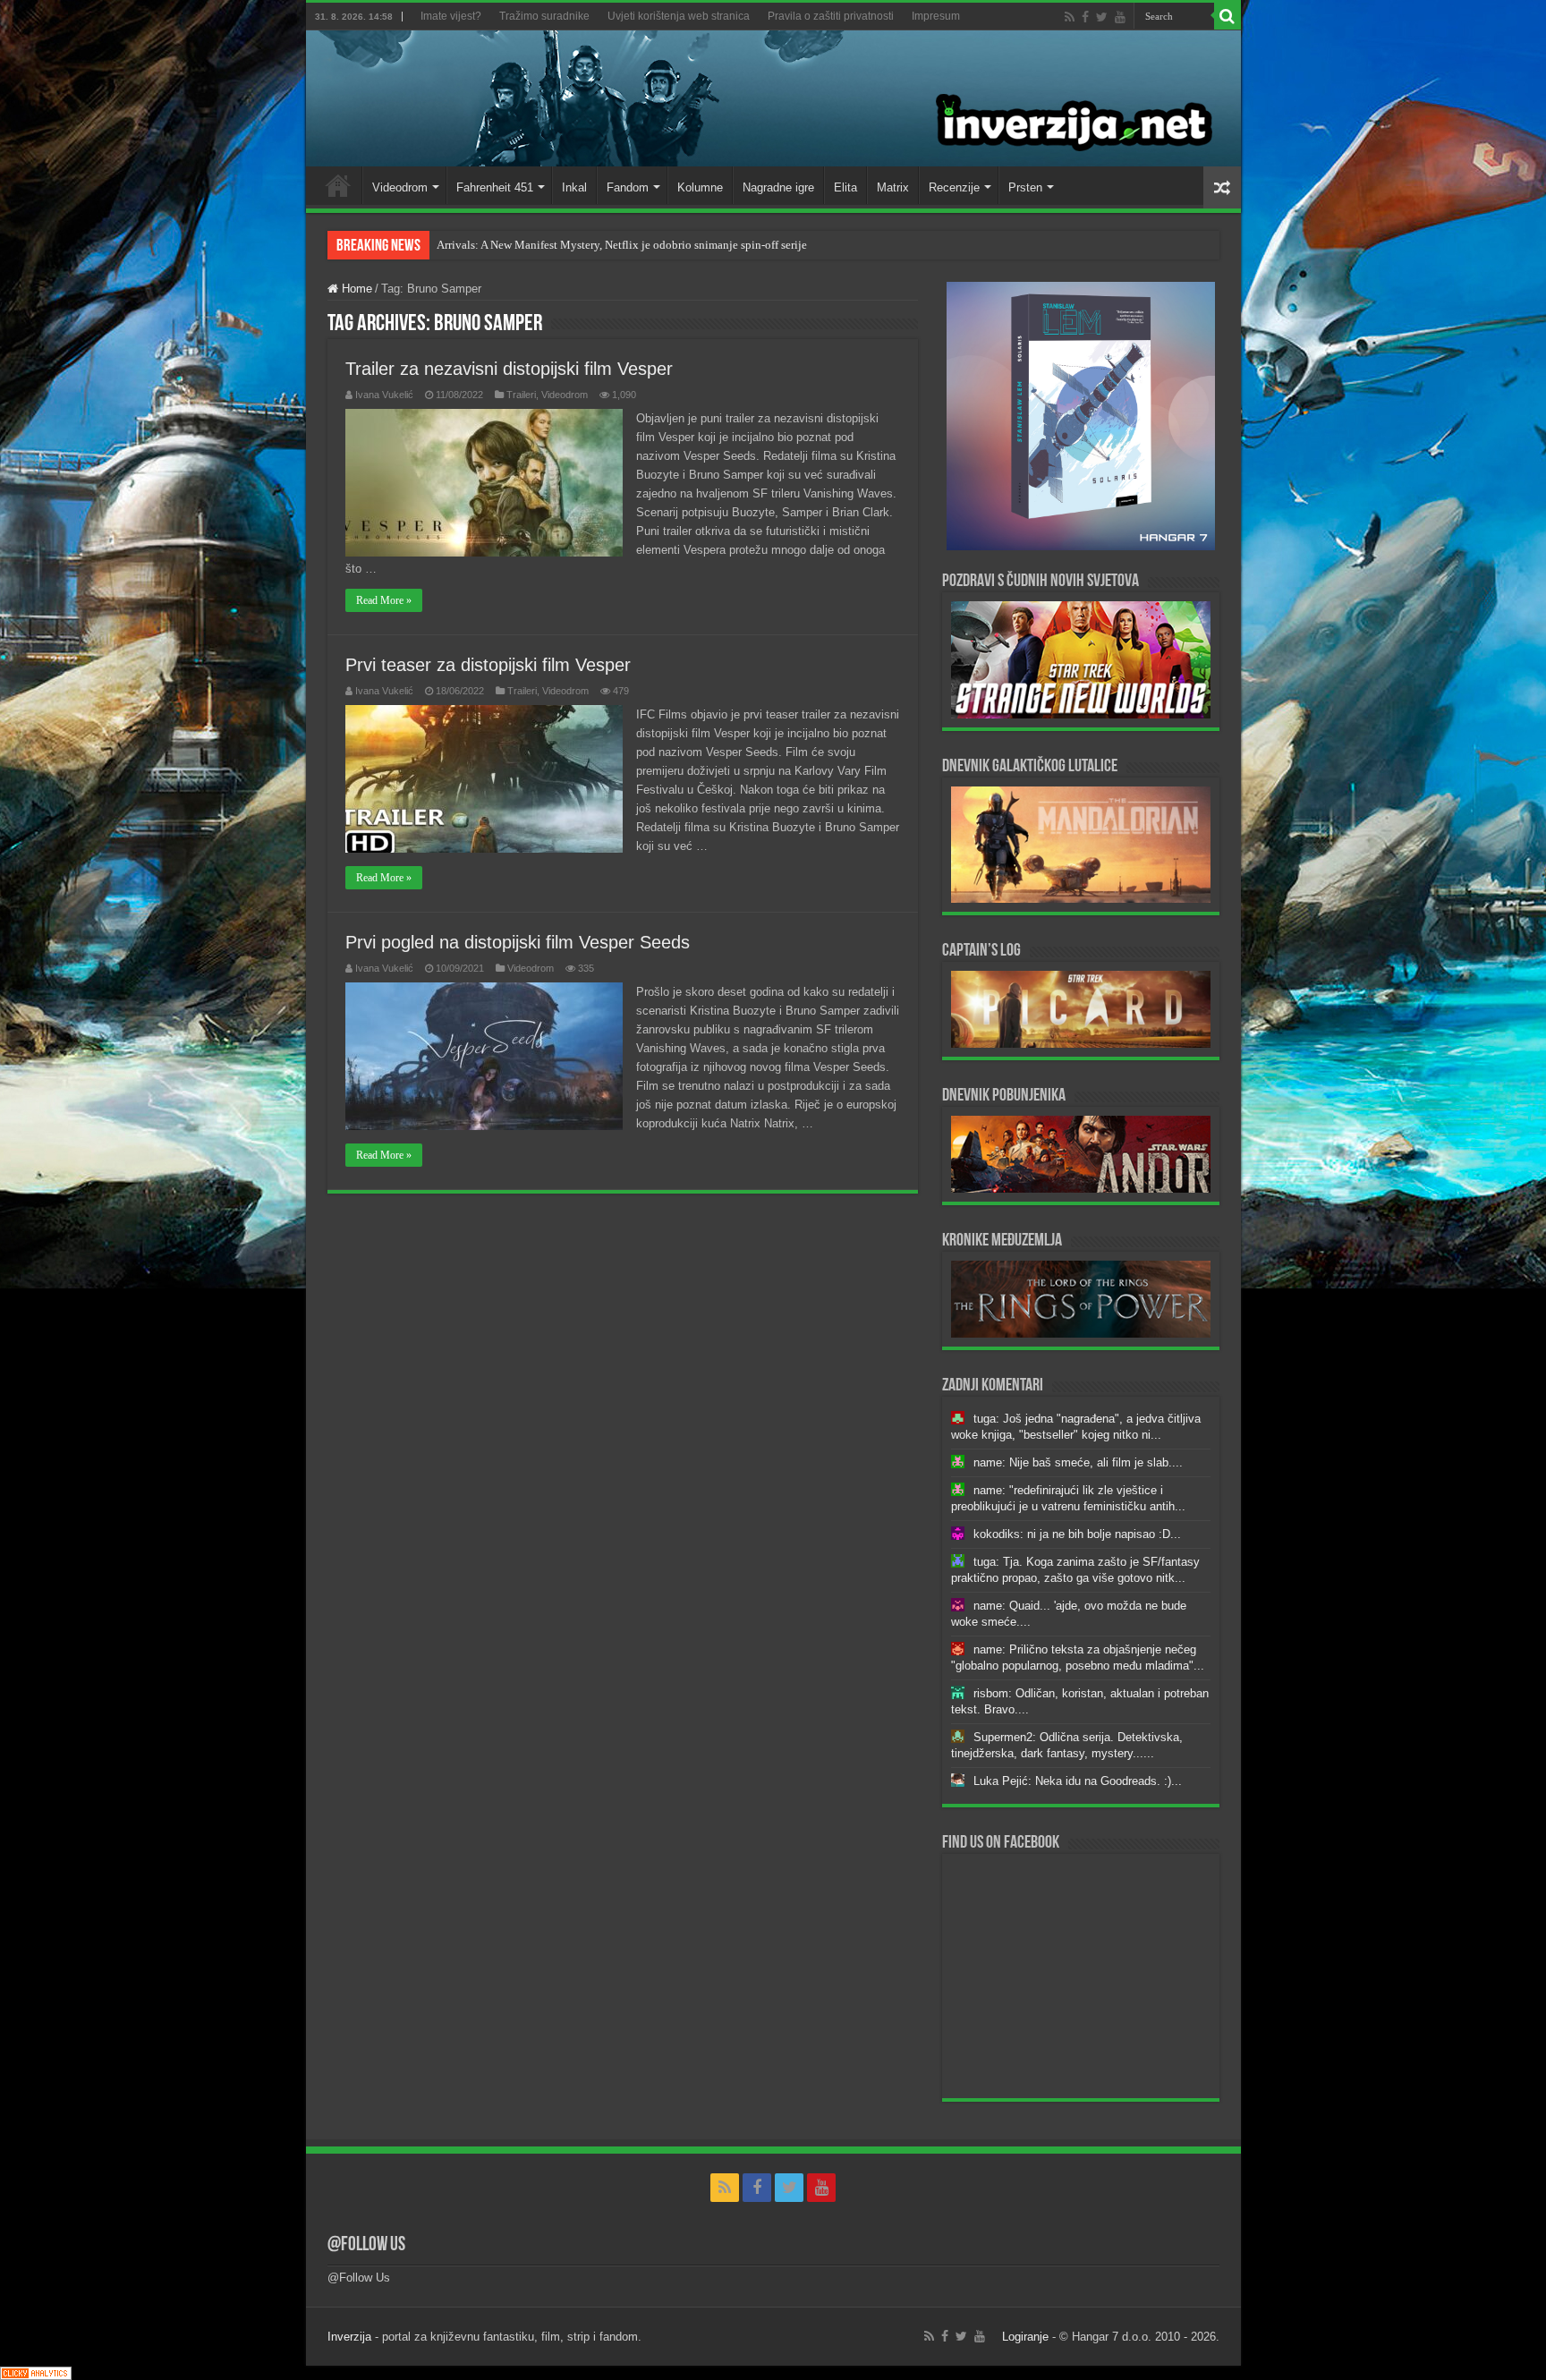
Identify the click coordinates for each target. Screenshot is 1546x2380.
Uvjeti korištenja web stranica (679, 16)
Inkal (574, 187)
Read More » (384, 600)
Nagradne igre (778, 187)
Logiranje (1025, 2337)
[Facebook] (1085, 17)
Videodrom (400, 187)
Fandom (628, 187)
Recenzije (954, 187)
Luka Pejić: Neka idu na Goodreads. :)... (1078, 1781)
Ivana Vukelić (384, 395)
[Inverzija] (773, 98)
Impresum (936, 16)
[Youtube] (1120, 17)
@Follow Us (366, 2245)
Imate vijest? (451, 16)
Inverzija (349, 2337)
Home (338, 185)
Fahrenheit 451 (495, 187)
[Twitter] (1102, 17)
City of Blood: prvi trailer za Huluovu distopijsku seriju (572, 245)
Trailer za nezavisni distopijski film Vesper (509, 369)
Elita (845, 187)
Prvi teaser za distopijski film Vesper (488, 665)
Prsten (1025, 187)
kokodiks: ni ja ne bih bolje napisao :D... (1077, 1534)
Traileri (521, 395)
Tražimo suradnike (544, 16)
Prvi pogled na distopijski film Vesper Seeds (518, 942)
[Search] (1227, 16)
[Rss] (1070, 17)
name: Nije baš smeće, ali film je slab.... (1078, 1462)
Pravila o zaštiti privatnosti (831, 16)
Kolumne (700, 187)
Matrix (893, 187)
